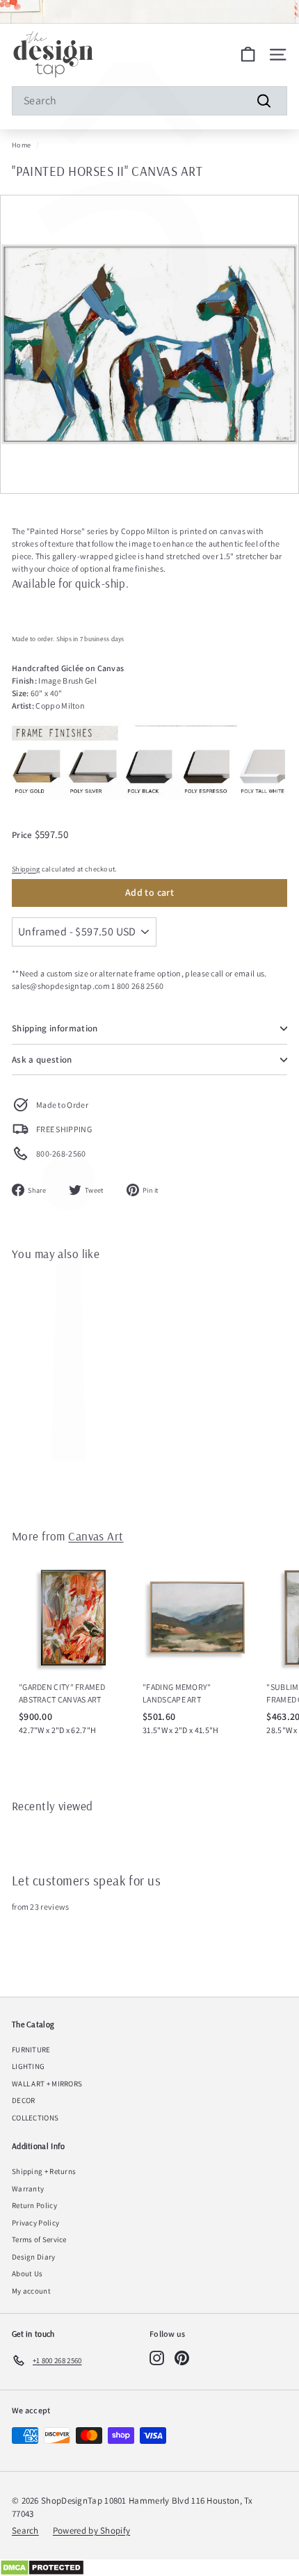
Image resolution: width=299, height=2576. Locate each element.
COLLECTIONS (35, 2118)
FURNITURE (31, 2050)
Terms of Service (39, 2239)
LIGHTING (28, 2066)
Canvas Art (96, 1536)
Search (25, 2530)
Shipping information (55, 1028)
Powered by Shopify (91, 2530)
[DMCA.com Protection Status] (149, 2568)
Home (21, 145)
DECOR (24, 2100)
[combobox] (149, 101)
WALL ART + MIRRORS (47, 2084)
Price (23, 835)
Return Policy (34, 2205)
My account (31, 2291)
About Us (27, 2273)
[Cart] (248, 55)
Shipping (26, 869)
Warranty (28, 2189)
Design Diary (34, 2257)
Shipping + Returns (44, 2171)
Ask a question (42, 1060)
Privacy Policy (35, 2223)
